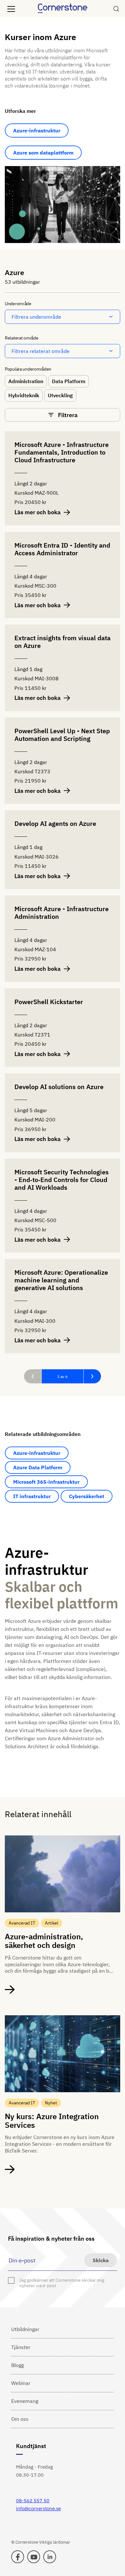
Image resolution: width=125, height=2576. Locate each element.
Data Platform (69, 381)
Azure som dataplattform (43, 153)
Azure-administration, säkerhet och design (44, 1941)
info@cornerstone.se (38, 2509)
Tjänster (21, 2347)
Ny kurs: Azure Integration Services (52, 2121)
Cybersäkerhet (87, 1496)
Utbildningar (25, 2329)
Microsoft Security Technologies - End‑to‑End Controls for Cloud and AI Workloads (62, 1180)
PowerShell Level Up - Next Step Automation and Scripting (62, 735)
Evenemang (25, 2401)
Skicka (101, 2260)
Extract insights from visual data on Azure (63, 642)
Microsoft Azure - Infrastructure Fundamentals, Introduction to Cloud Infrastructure (62, 453)
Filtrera (68, 415)
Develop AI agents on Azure (55, 824)
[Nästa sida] (92, 1376)
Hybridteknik (24, 395)
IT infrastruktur (32, 1496)
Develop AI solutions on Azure (59, 1087)
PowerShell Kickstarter (49, 1002)
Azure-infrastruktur (37, 130)
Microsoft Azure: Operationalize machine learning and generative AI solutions (61, 1280)
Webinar (21, 2383)
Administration (26, 381)
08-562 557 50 (33, 2500)
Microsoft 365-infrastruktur (46, 1482)
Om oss (20, 2419)
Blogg (17, 2365)
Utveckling (60, 395)
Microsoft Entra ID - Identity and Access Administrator (62, 549)
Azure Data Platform (38, 1467)
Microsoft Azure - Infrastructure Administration (62, 913)
